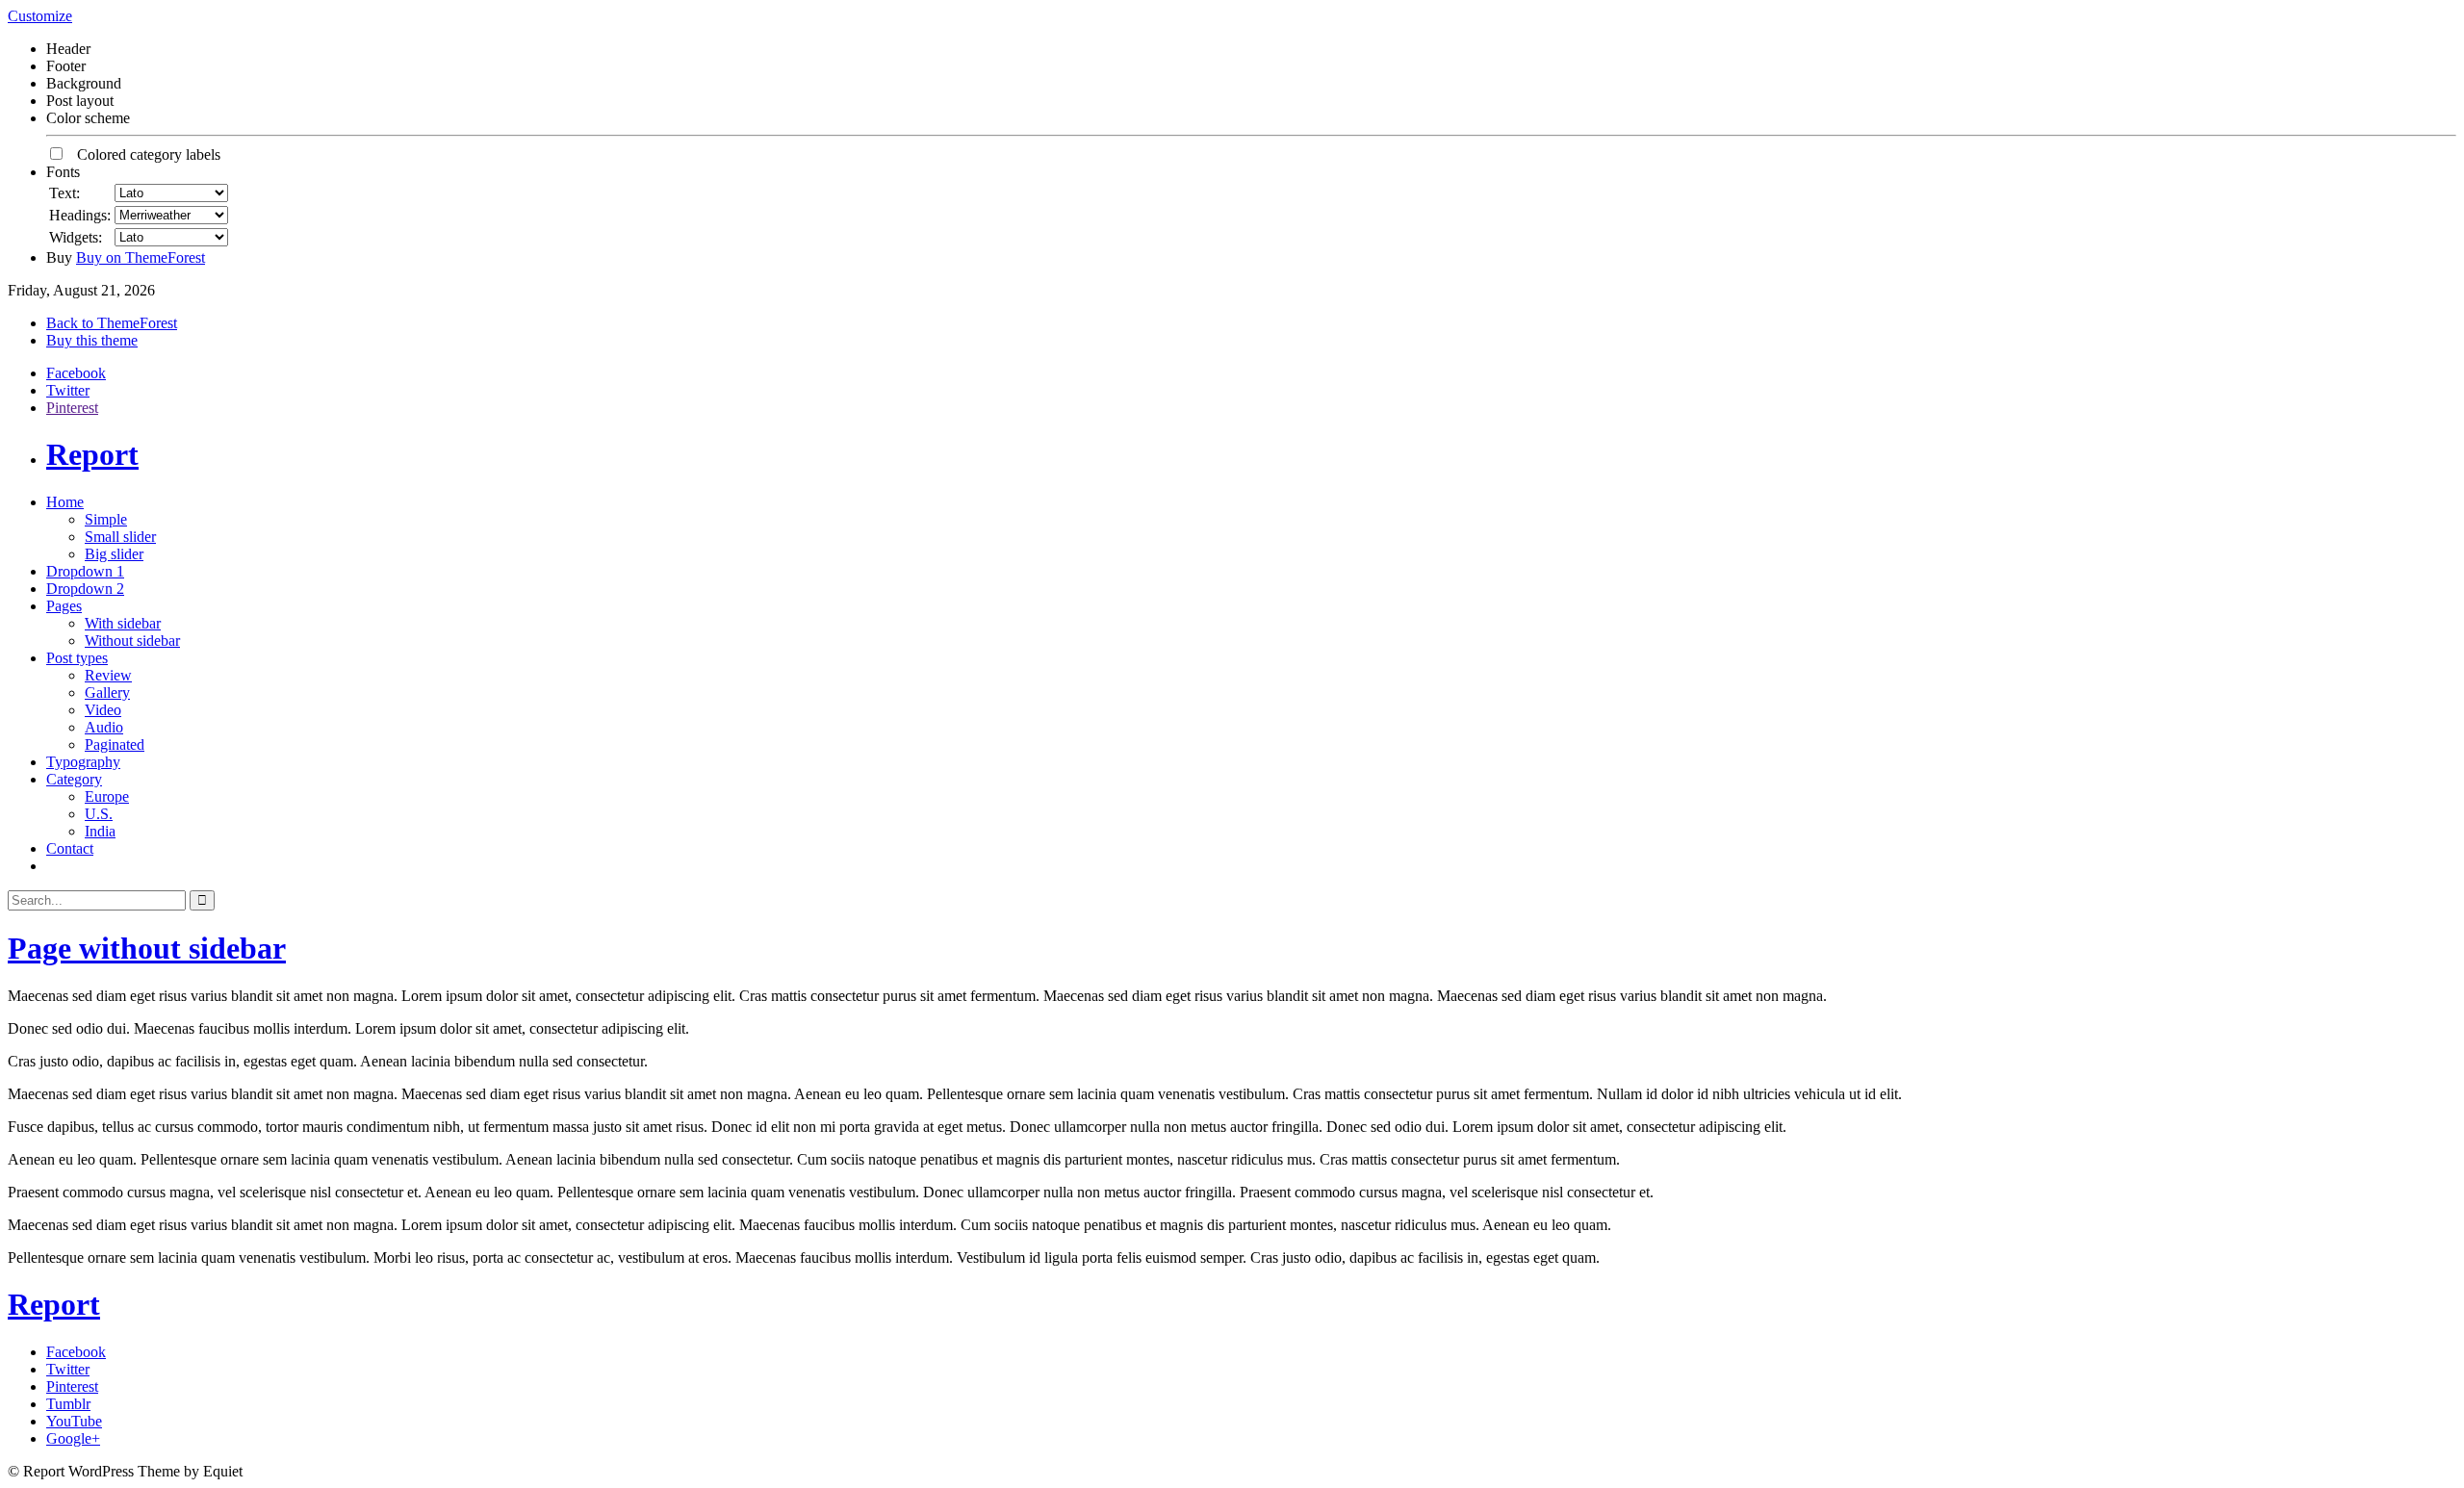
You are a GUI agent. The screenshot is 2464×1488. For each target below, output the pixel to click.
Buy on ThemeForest (141, 257)
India (100, 831)
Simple (106, 519)
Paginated (115, 744)
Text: (64, 193)
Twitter (68, 390)
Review (108, 675)
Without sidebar (132, 641)
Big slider (114, 554)
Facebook (76, 373)
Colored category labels (143, 154)
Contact (70, 848)
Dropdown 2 (85, 589)
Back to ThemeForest (112, 323)
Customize (40, 16)
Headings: (80, 215)
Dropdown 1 (85, 571)
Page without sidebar (147, 948)
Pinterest (72, 408)
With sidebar (123, 623)
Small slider (120, 537)
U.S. (99, 814)
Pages (64, 606)
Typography (83, 762)
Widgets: (76, 237)
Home (65, 502)
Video (103, 710)
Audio (104, 727)
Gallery (107, 693)
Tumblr (68, 1404)
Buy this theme (92, 340)
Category (74, 779)
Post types (77, 658)
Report (92, 454)
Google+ (73, 1438)
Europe (107, 796)
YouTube (74, 1421)
